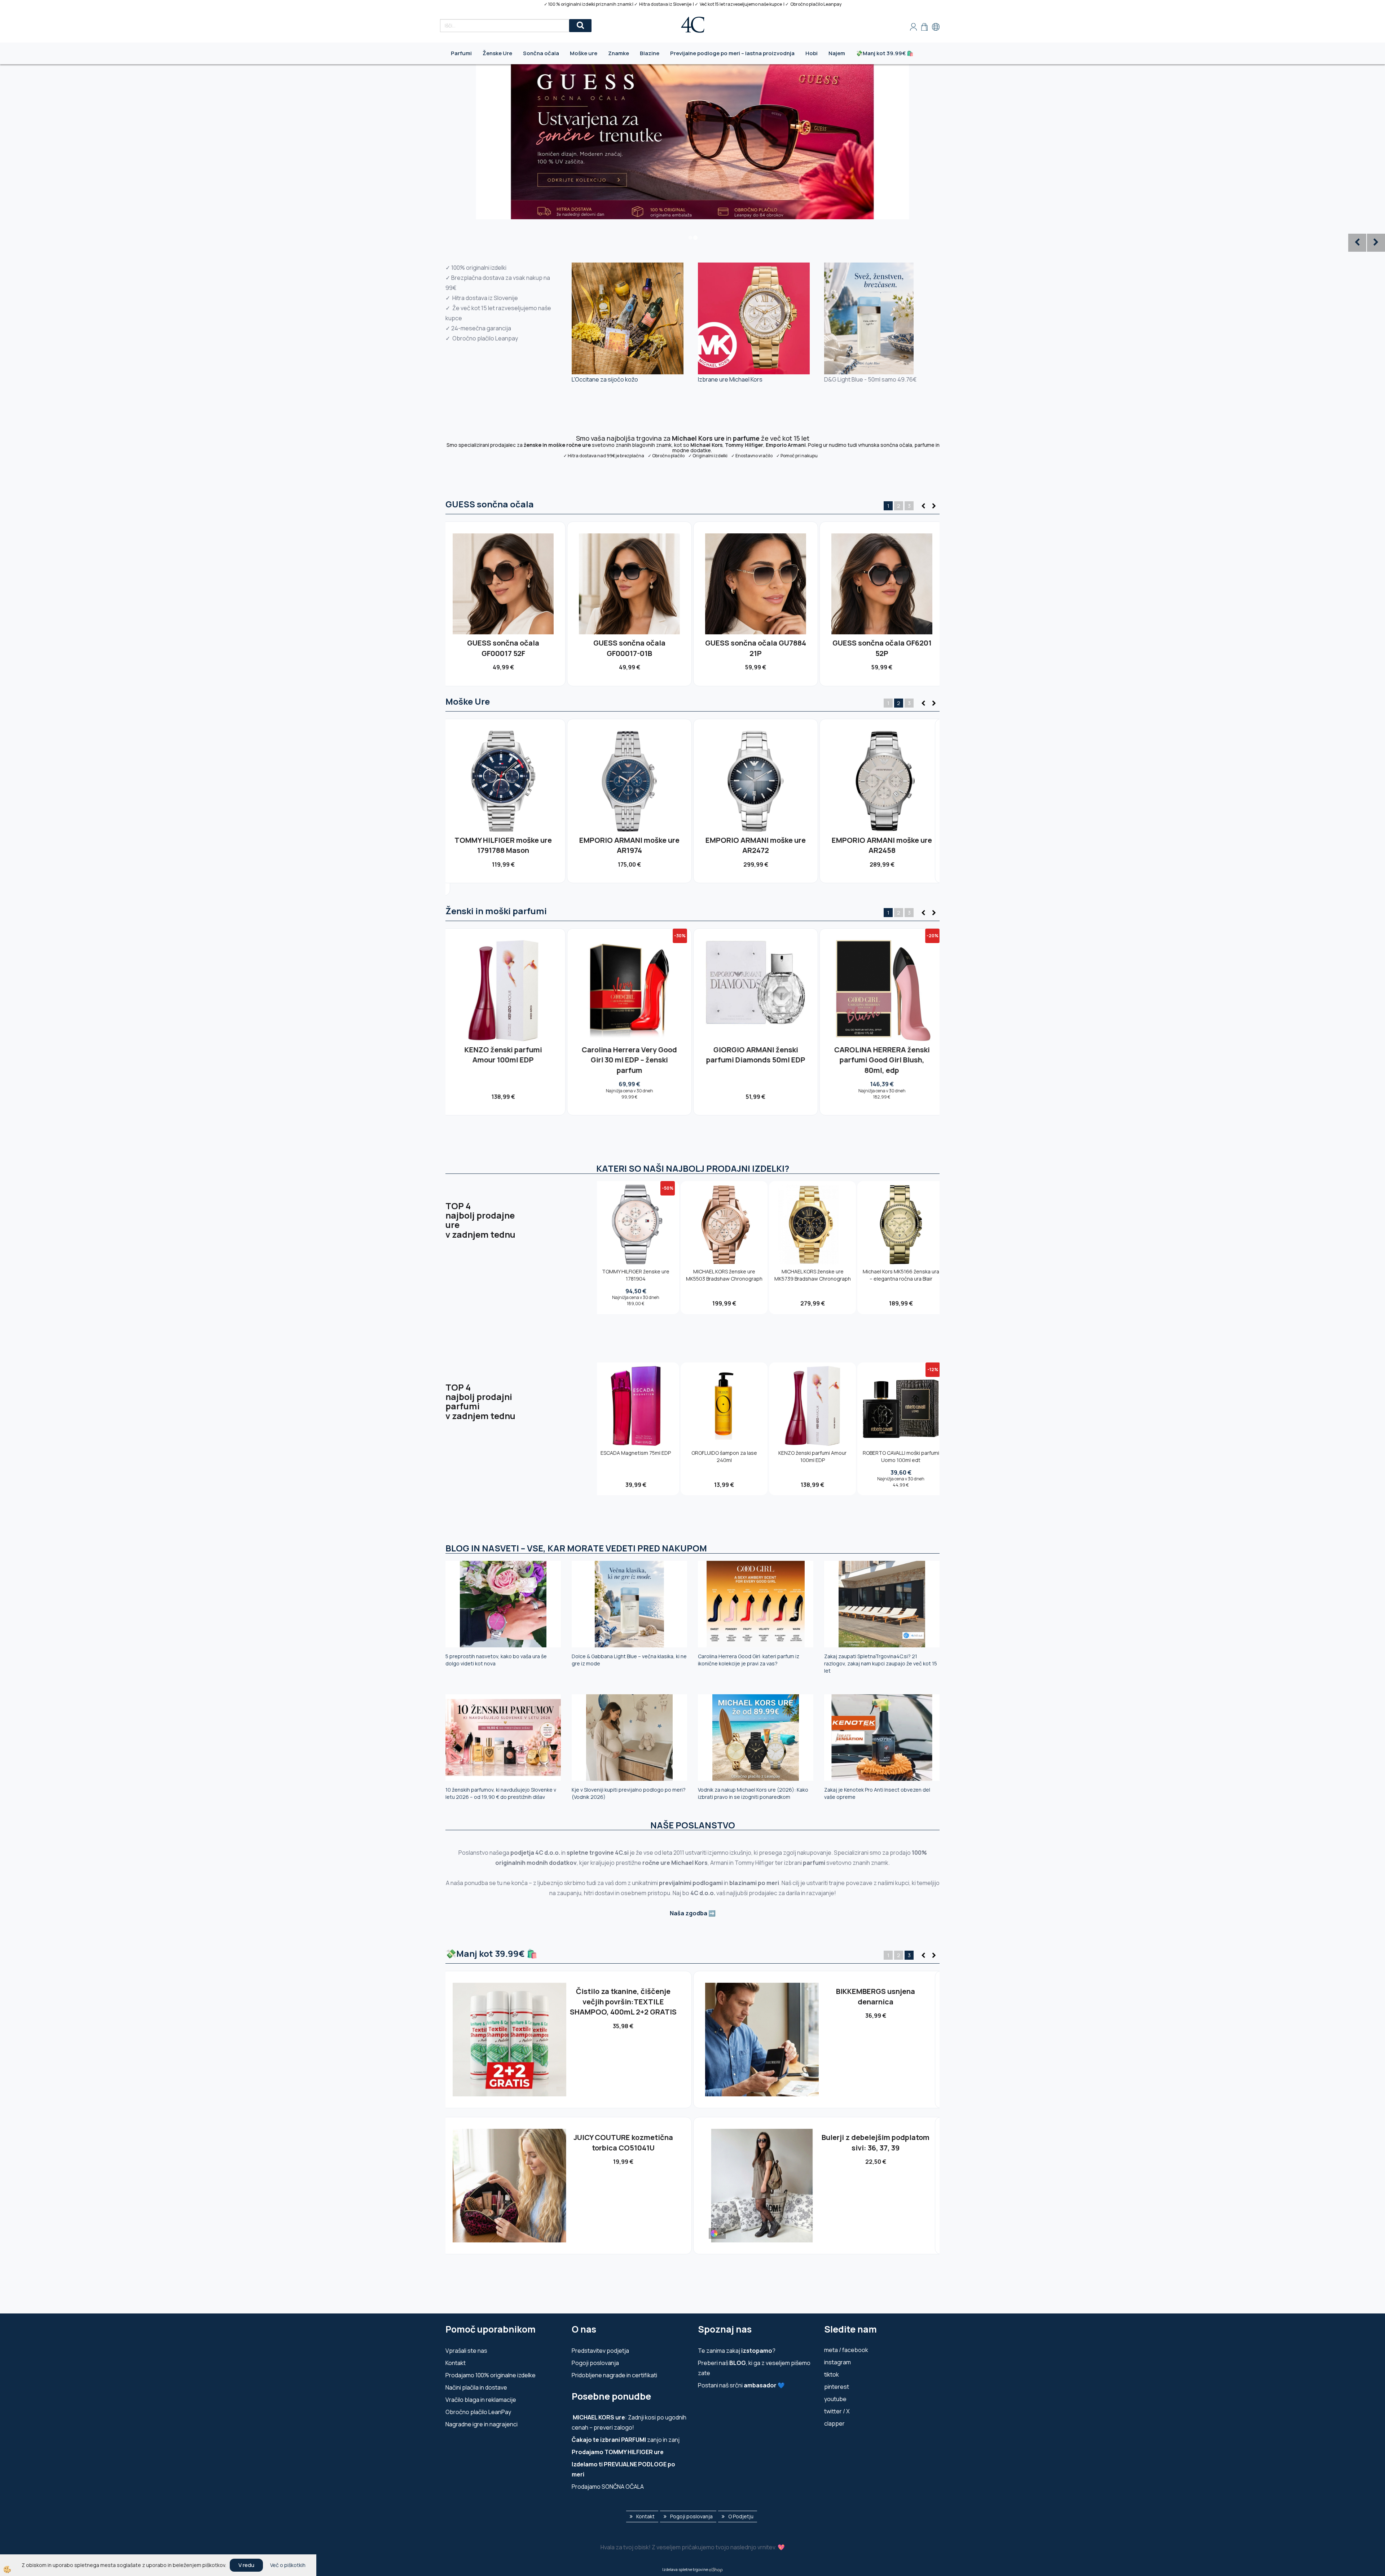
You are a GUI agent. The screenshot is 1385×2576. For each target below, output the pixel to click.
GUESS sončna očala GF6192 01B (882, 648)
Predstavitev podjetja (600, 2351)
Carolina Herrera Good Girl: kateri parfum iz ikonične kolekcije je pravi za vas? (749, 1660)
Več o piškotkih (288, 2565)
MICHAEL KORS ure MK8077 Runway (756, 845)
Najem (837, 53)
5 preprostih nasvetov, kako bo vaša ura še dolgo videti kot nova (496, 1660)
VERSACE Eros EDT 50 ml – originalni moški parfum (756, 1055)
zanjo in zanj (626, 2440)
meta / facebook (846, 2350)
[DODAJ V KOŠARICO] (503, 596)
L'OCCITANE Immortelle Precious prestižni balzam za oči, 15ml (623, 2002)
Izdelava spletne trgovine (685, 2569)
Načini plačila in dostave (476, 2387)
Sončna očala (541, 53)
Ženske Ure (497, 53)
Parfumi (461, 53)
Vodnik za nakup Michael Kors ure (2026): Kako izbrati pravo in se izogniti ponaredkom (753, 1793)
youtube (835, 2399)
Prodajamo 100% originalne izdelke (491, 2375)
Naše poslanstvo (693, 1825)
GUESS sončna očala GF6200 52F (756, 648)
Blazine (650, 53)
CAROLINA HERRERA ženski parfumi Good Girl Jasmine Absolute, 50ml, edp (503, 1060)
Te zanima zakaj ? (737, 2351)
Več (503, 580)
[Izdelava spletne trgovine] (716, 2569)
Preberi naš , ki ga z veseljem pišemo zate (754, 2368)
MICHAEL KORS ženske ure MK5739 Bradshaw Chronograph (813, 1275)
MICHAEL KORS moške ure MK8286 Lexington (882, 845)
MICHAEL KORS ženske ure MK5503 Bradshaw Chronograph (724, 1275)
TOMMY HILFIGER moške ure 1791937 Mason (629, 845)
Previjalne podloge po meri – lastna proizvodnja (732, 53)
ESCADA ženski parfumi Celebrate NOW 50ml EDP (876, 2143)
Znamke (619, 53)
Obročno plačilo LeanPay (478, 2412)
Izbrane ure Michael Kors (730, 379)
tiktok (832, 2374)
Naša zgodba (689, 1913)
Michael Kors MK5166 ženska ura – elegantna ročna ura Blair (901, 1275)
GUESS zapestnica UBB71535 (623, 2137)
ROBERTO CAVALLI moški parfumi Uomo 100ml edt (901, 1456)
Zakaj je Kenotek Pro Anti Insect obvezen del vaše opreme (877, 1793)
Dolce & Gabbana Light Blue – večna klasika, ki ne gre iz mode (629, 1660)
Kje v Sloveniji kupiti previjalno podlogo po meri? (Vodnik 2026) (629, 1793)
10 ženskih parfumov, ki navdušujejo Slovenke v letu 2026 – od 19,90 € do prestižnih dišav (501, 1793)
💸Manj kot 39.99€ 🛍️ (885, 53)
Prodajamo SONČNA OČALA (608, 2487)
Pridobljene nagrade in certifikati (614, 2375)
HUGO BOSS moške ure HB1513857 (503, 845)
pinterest (837, 2387)
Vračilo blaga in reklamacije (481, 2400)
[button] (933, 506)
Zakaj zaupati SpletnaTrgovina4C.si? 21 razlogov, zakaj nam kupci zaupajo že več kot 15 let (881, 1663)
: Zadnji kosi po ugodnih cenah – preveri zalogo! (629, 2422)
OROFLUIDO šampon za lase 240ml (724, 1456)
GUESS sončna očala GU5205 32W (629, 648)
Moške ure (584, 53)
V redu (246, 2565)
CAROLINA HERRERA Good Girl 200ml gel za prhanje (630, 1055)
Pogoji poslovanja (595, 2363)
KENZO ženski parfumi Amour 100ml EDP (812, 1456)
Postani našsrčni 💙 (741, 2385)
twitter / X (837, 2411)
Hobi (812, 53)
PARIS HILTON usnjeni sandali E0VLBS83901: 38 (876, 1996)
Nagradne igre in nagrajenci (482, 2424)
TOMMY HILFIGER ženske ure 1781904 (636, 1275)
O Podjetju (741, 2516)
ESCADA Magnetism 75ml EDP (636, 1453)
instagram (837, 2362)
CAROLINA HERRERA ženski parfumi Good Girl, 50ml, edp (882, 1055)
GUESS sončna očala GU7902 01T (503, 648)
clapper (834, 2423)
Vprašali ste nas (466, 2351)
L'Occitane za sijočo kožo (605, 379)
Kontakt (456, 2363)
